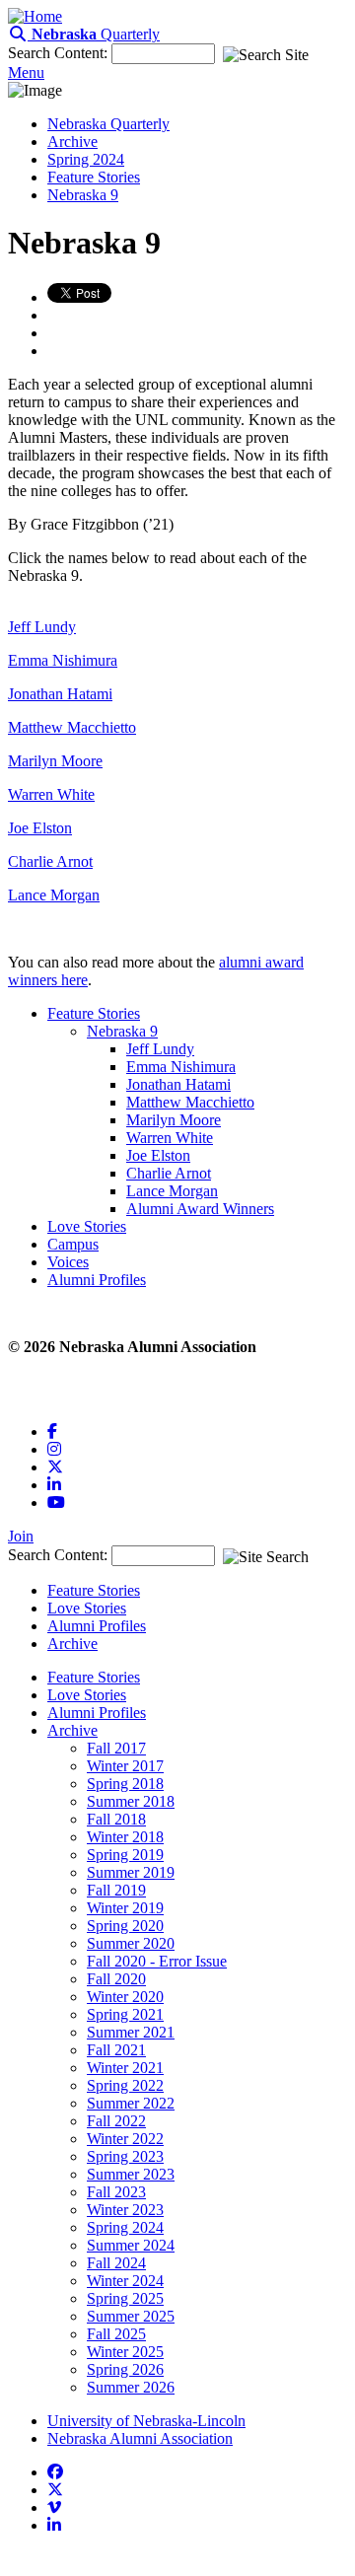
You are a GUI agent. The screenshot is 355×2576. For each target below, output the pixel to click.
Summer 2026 (131, 2387)
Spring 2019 (125, 1855)
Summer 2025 (131, 2316)
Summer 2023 (131, 2174)
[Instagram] (54, 1449)
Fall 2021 (116, 2050)
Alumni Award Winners (200, 1209)
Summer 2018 (131, 1801)
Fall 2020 (116, 1979)
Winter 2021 (125, 2068)
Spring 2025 (125, 2298)
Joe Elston (40, 828)
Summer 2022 (131, 2103)
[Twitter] (55, 1467)
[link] (55, 2471)
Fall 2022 (116, 2121)
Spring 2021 (125, 2014)
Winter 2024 (125, 2281)
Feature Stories (94, 177)
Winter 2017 (125, 1766)
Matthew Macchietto (72, 727)
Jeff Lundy (42, 627)
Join (21, 1536)
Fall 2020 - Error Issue (157, 1961)
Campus (73, 1244)
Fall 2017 (116, 1748)
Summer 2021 (131, 2032)
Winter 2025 (125, 2352)
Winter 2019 (125, 1908)
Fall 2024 (116, 2263)
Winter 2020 (125, 1997)
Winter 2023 (125, 2210)
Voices (68, 1262)
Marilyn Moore (55, 761)
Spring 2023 (125, 2156)
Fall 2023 (116, 2192)
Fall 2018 (116, 1819)
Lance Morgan (54, 895)
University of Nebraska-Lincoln (146, 2421)
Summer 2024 (131, 2245)
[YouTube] (56, 1503)
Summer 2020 (131, 1943)
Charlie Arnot (50, 861)
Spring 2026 (125, 2369)
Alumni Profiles (97, 1280)
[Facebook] (52, 1431)
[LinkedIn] (54, 1485)
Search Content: (60, 53)
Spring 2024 (86, 159)
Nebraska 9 (83, 195)
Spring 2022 (125, 2085)
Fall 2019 (116, 1890)
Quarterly (96, 34)
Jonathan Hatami (60, 694)
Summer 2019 (131, 1872)
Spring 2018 (125, 1784)
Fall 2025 (116, 2334)
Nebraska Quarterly (108, 124)
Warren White (51, 794)
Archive (72, 142)
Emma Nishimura (63, 660)
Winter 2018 (125, 1837)
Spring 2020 (125, 1926)
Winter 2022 (125, 2139)
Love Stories (87, 1226)
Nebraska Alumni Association (140, 2438)
